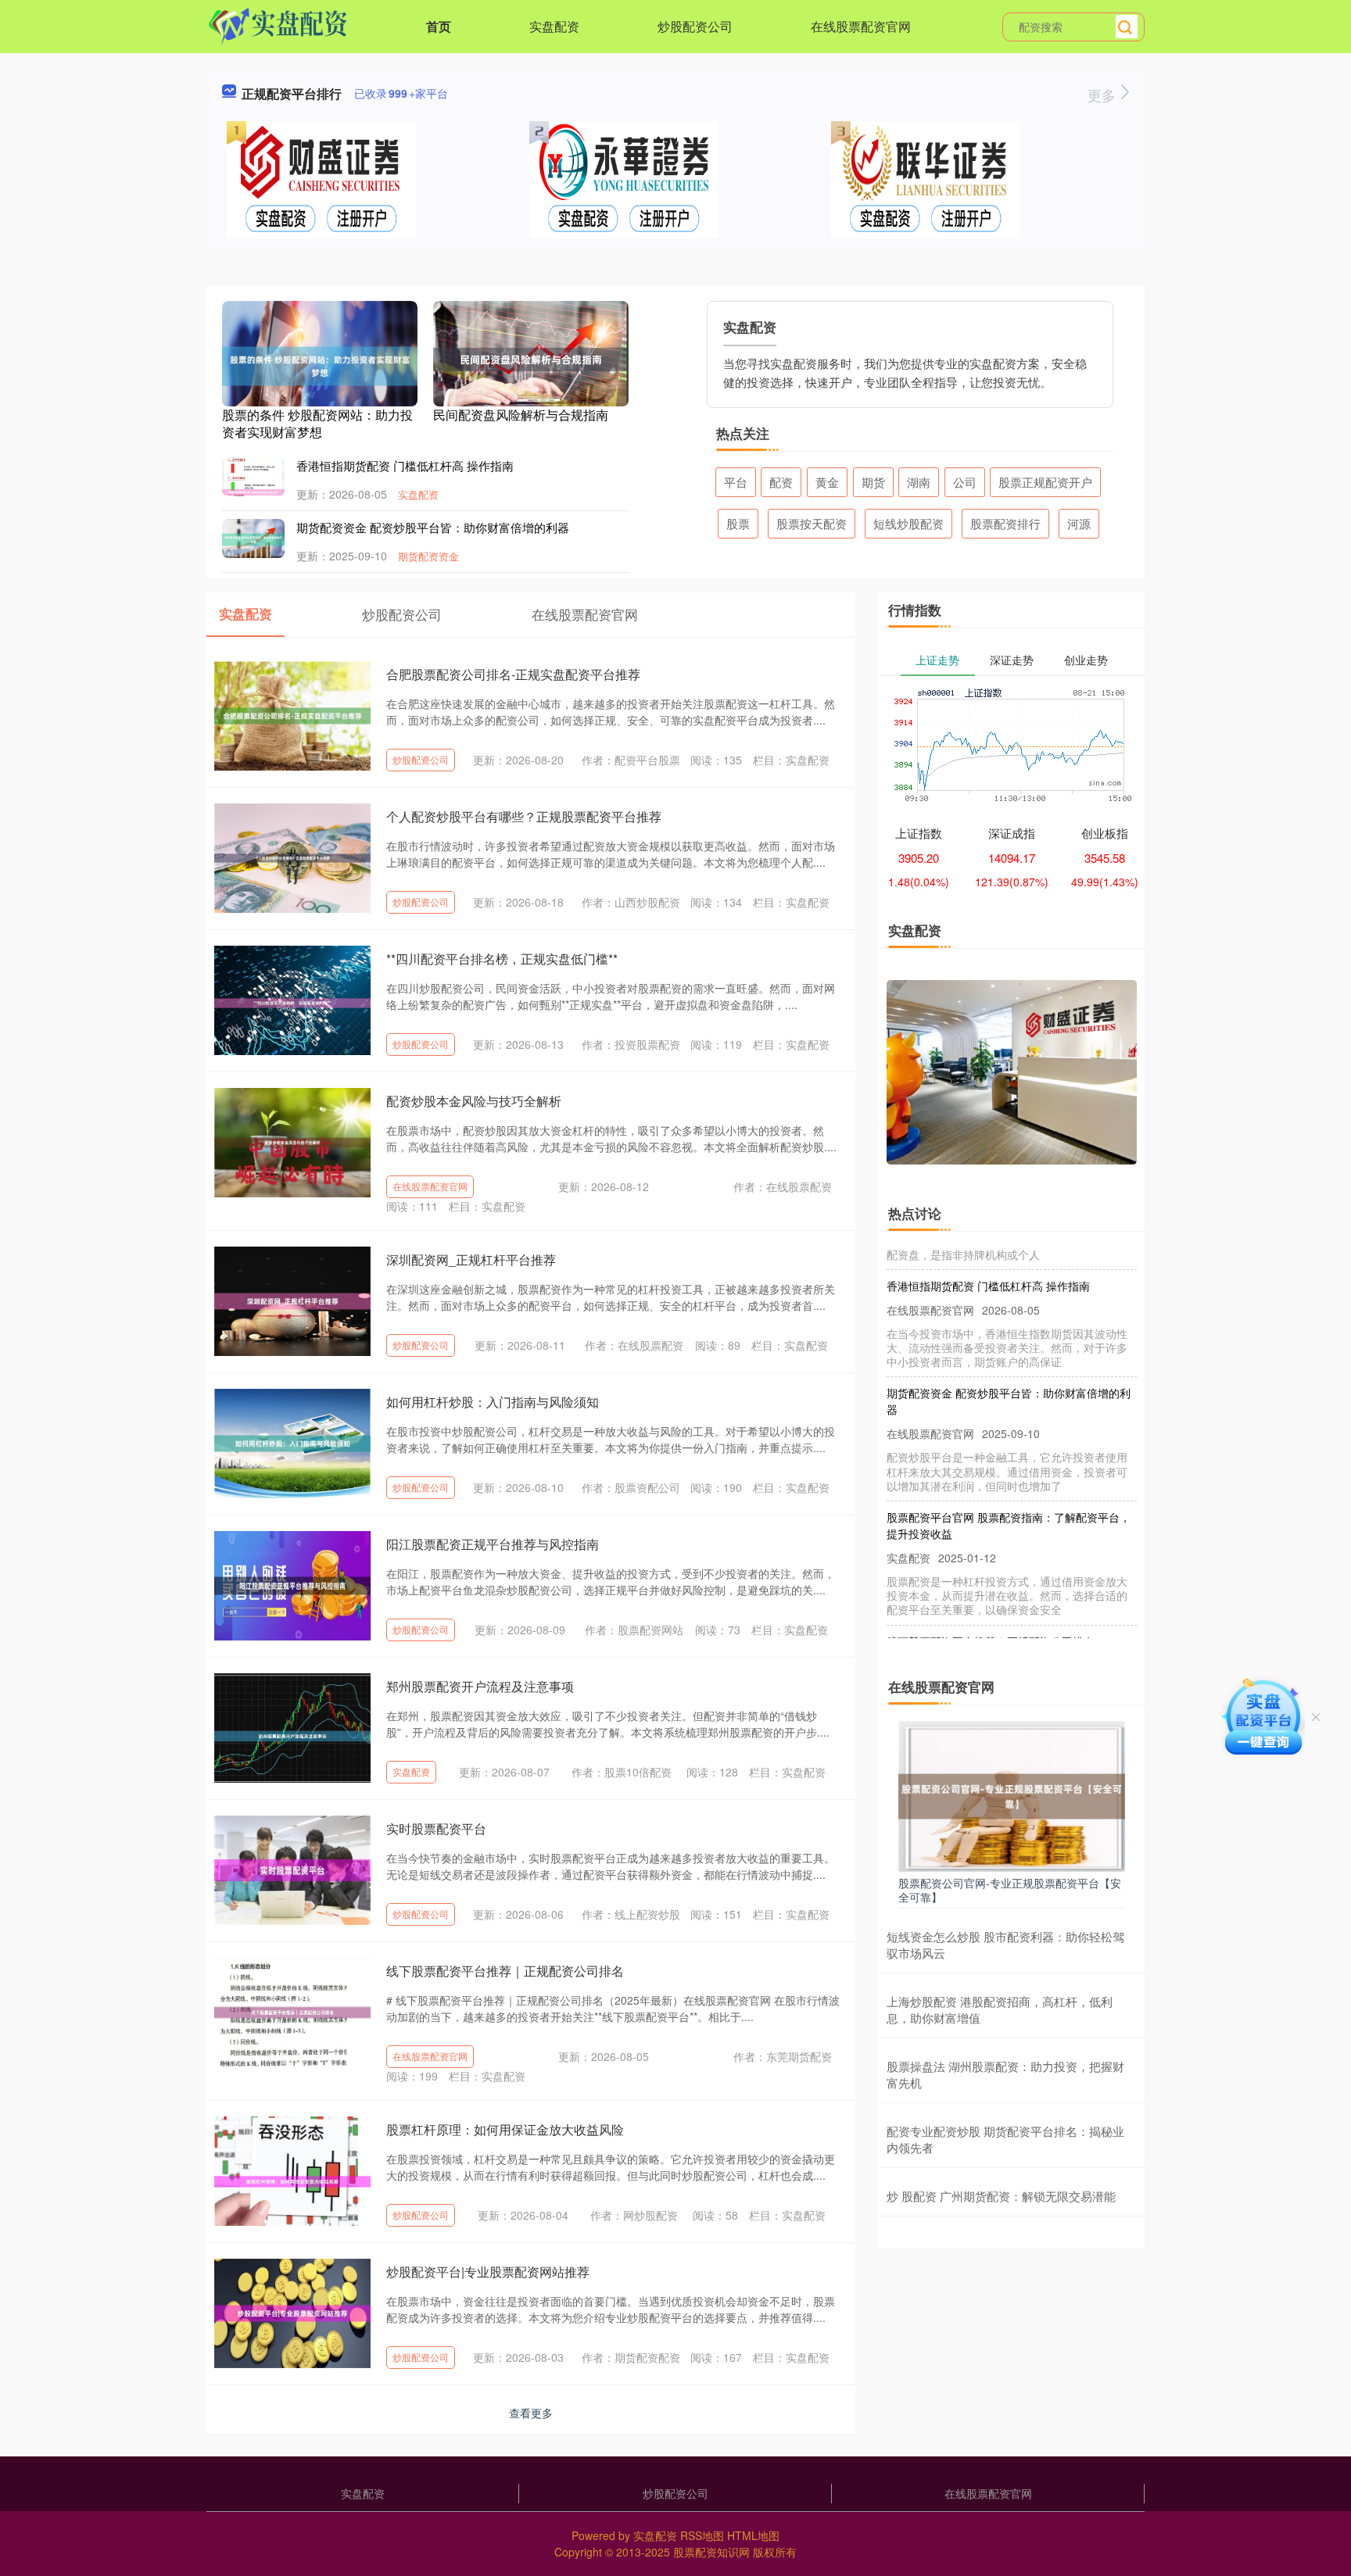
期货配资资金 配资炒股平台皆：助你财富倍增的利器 (433, 527)
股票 (738, 523)
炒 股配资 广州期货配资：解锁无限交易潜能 (1001, 2196)
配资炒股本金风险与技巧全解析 (474, 1101)
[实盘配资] (278, 25)
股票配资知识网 (711, 2552)
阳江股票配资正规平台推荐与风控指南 (493, 1544)
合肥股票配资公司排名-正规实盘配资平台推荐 (513, 674)
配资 (781, 482)
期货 (873, 482)
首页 (439, 26)
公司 (965, 482)
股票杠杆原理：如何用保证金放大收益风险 (505, 2129)
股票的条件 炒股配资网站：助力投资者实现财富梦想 (317, 423)
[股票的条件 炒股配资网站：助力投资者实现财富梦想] (320, 364)
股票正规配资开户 (1045, 482)
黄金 (827, 482)
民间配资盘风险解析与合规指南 (521, 415)
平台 (736, 482)
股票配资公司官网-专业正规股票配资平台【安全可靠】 (1010, 1890)
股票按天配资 (812, 523)
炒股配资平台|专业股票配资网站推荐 (488, 2272)
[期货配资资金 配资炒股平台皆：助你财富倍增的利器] (253, 538)
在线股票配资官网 (861, 26)
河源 (1079, 523)
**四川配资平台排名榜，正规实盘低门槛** (502, 959)
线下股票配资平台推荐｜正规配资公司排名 (505, 1971)
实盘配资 (554, 26)
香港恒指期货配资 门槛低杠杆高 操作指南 (405, 465)
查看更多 (531, 2413)
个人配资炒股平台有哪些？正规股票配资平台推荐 (524, 816)
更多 (1104, 95)
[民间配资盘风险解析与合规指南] (531, 358)
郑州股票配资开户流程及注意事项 (480, 1686)
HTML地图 (753, 2535)
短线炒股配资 (908, 523)
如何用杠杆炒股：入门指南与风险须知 (493, 1402)
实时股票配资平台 (436, 1828)
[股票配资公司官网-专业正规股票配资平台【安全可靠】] (1012, 1794)
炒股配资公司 (695, 26)
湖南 (919, 482)
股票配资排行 (1005, 523)
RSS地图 (702, 2535)
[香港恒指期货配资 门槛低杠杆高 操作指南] (253, 491)
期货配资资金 (428, 556)
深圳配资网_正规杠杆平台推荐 (471, 1259)
